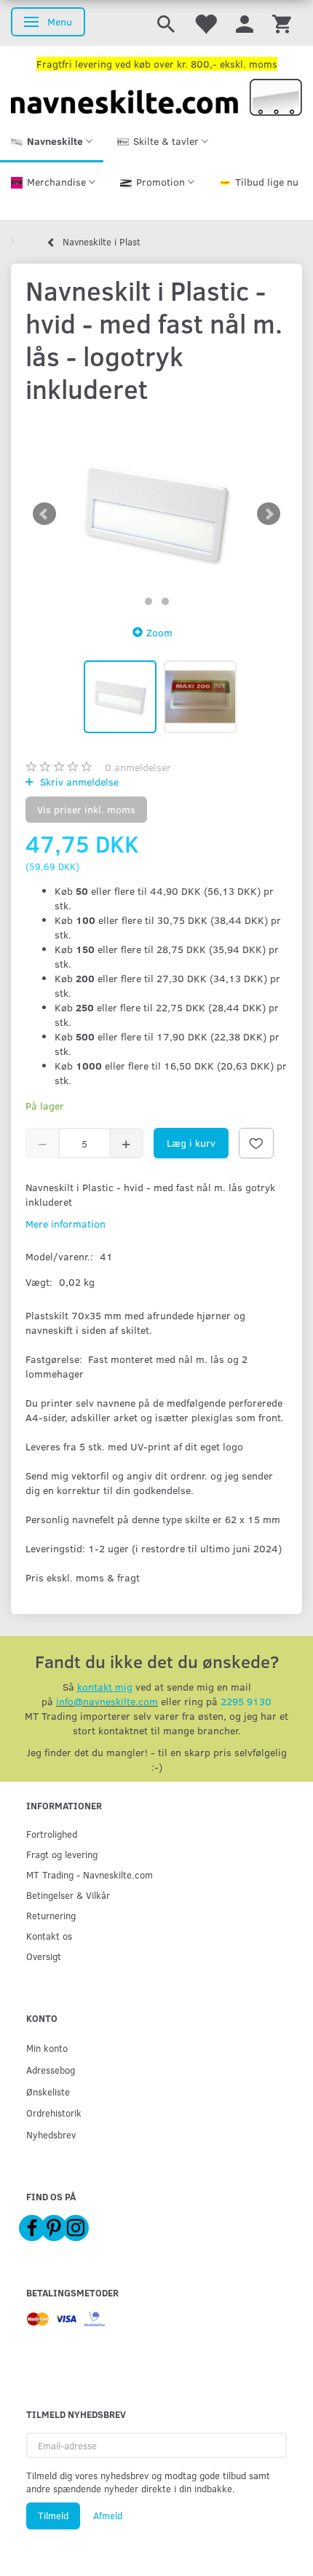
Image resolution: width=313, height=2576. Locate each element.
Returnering (51, 1915)
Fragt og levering (62, 1854)
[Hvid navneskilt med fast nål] (156, 514)
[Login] (245, 23)
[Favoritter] (205, 23)
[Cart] (282, 23)
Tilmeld (53, 2516)
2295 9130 (246, 1701)
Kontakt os (49, 1936)
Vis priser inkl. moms (86, 809)
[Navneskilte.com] (156, 96)
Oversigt (44, 1956)
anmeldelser (138, 767)
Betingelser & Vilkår (68, 1895)
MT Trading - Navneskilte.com (90, 1874)
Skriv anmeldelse (78, 782)
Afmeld (108, 2516)
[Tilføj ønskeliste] (256, 1143)
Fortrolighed (52, 1834)
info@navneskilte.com (107, 1701)
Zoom (159, 632)
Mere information (66, 1224)
